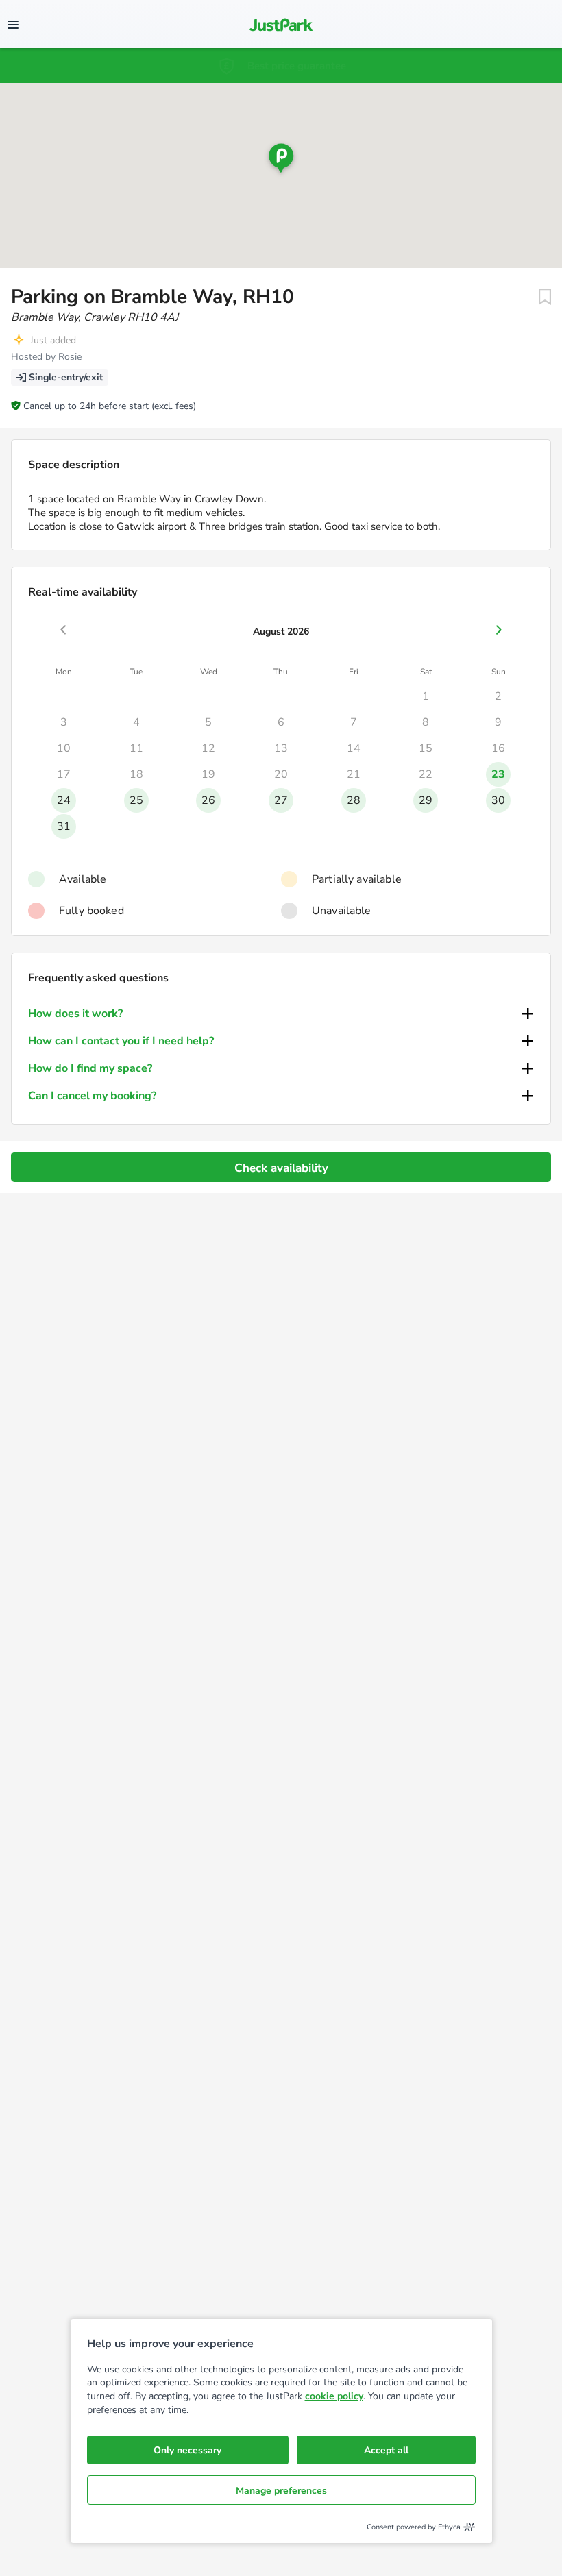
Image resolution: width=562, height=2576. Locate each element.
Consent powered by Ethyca (414, 2527)
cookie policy (334, 2396)
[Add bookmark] (545, 297)
